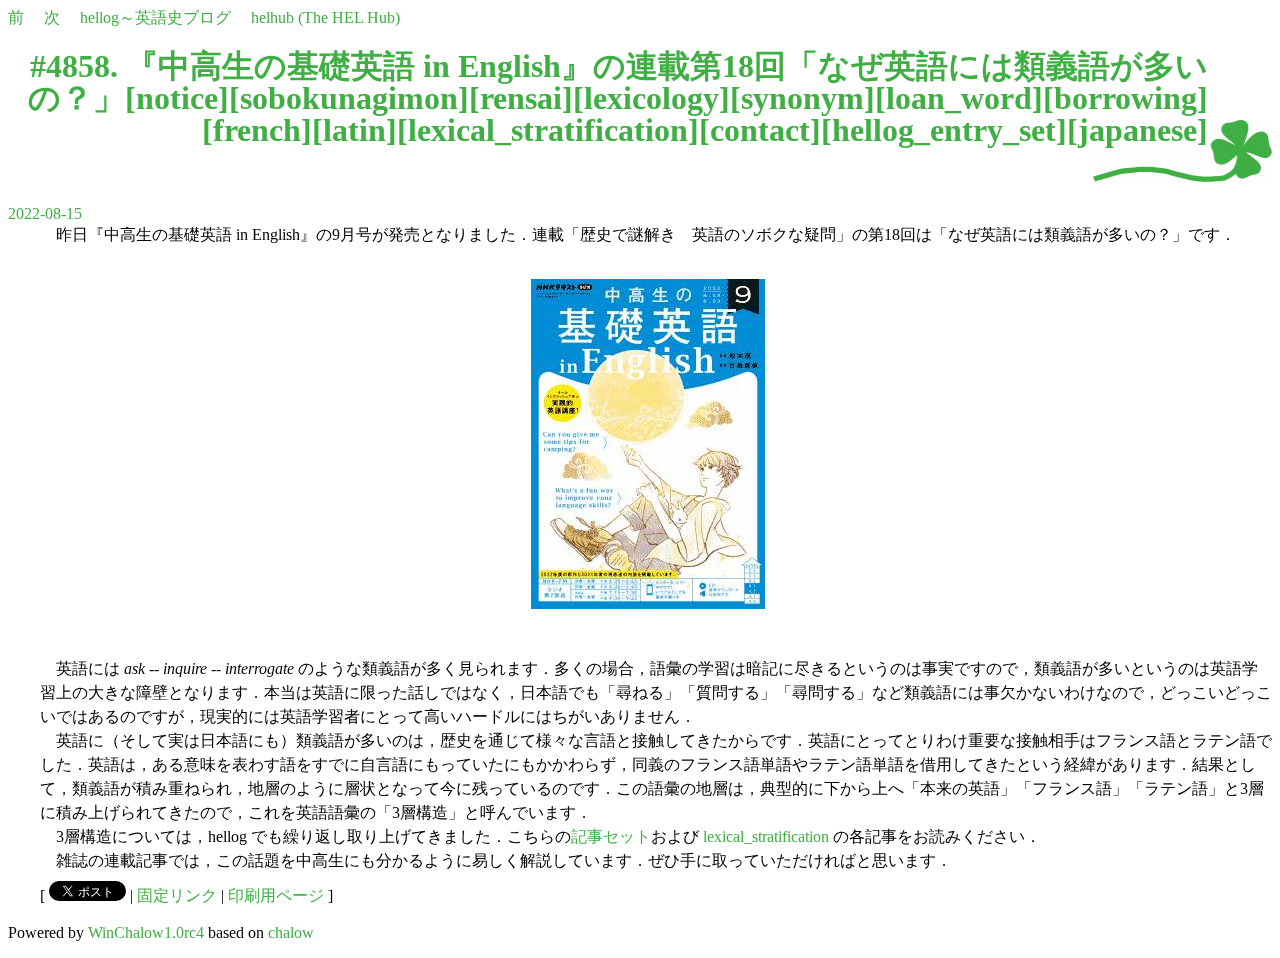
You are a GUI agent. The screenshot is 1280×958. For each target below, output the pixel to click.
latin (354, 130)
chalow (291, 932)
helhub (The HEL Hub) (325, 17)
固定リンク (177, 895)
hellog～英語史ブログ (155, 17)
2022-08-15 (45, 213)
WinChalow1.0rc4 (146, 932)
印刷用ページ (276, 895)
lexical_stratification (548, 130)
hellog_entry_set (944, 130)
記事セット (611, 836)
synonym (802, 98)
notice (177, 98)
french (257, 130)
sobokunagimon (349, 98)
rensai (521, 98)
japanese (1137, 130)
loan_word (959, 98)
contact (760, 130)
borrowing (1125, 98)
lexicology (651, 98)
